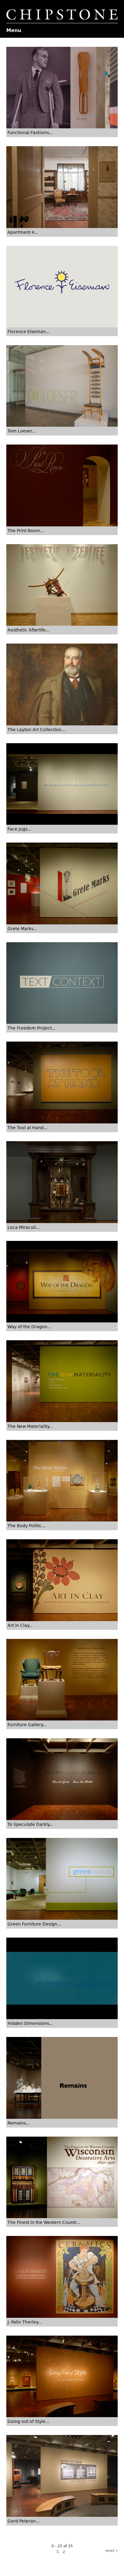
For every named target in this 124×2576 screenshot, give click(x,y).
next (111, 2551)
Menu (14, 30)
